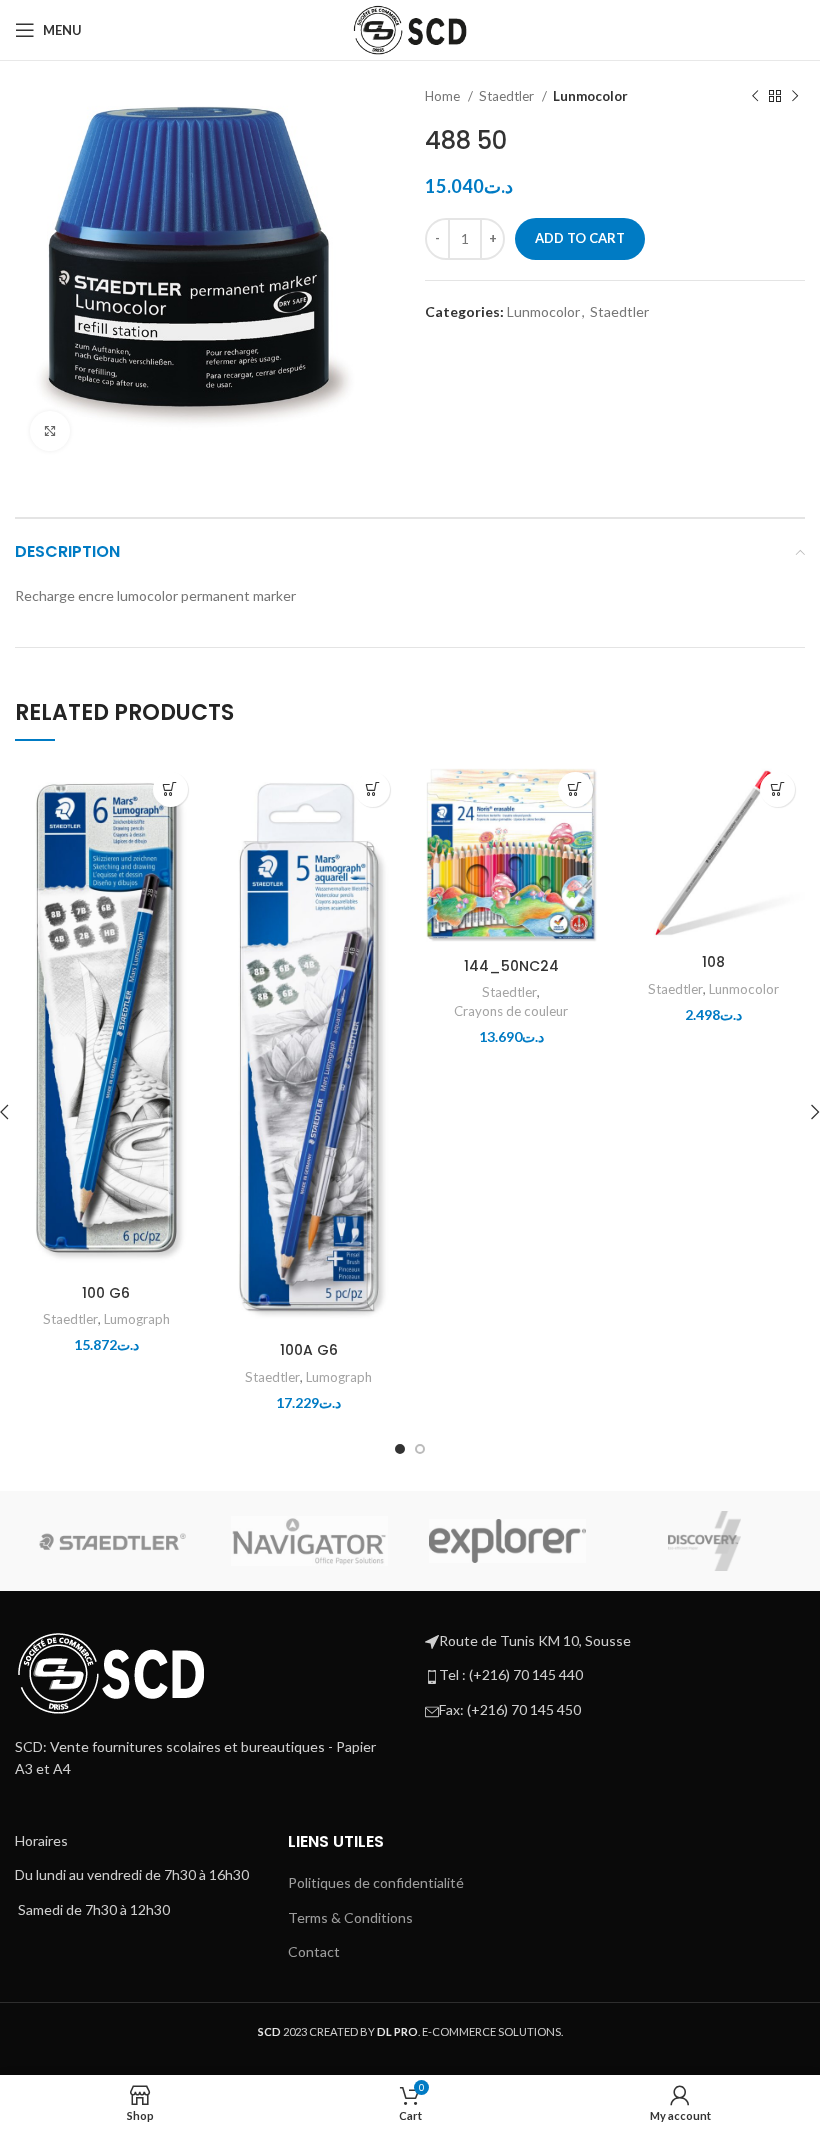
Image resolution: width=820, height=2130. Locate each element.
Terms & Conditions (350, 1917)
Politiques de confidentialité (376, 1882)
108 (713, 962)
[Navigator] (309, 1541)
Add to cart (580, 238)
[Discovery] (704, 1541)
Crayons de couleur (511, 1011)
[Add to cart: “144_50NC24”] (575, 789)
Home (444, 96)
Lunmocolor (590, 96)
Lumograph (137, 1319)
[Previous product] (755, 97)
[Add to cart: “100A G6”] (372, 789)
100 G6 (106, 1293)
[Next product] (795, 97)
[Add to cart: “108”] (777, 789)
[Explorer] (507, 1540)
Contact (314, 1951)
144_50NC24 (511, 966)
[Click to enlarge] (50, 431)
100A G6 (309, 1350)
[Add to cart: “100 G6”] (170, 789)
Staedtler (508, 96)
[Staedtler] (112, 1541)
